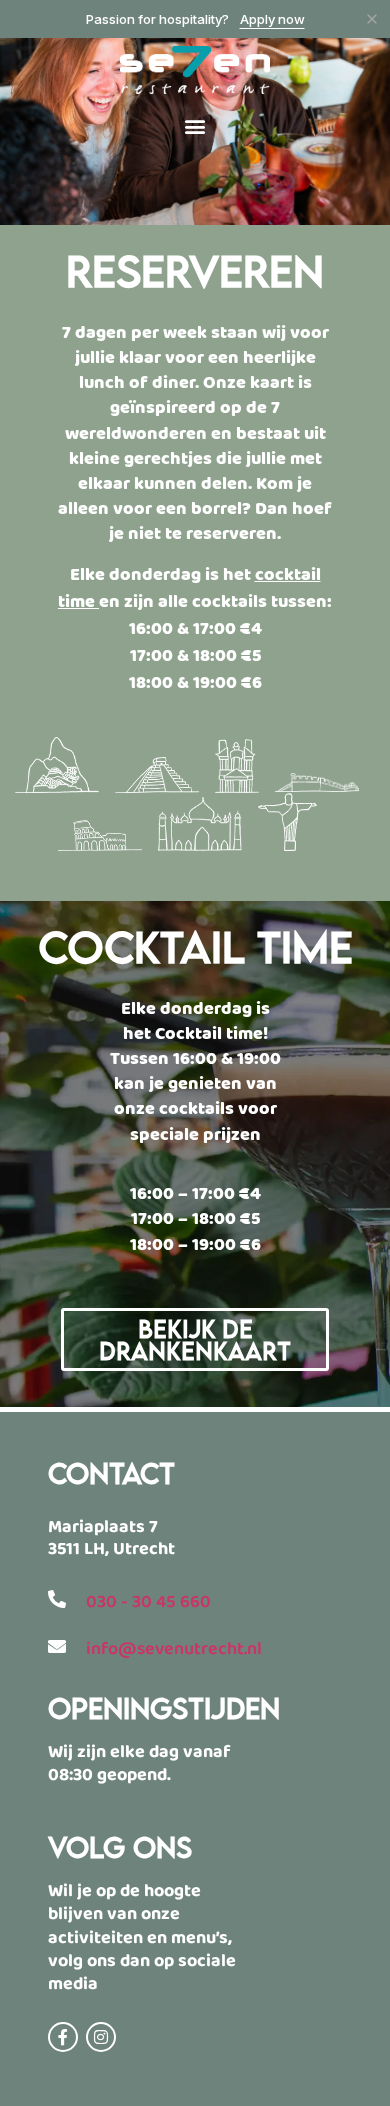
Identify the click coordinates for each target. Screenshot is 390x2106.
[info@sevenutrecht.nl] (57, 1646)
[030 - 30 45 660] (57, 1599)
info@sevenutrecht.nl (174, 1649)
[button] (195, 126)
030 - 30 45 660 (148, 1602)
